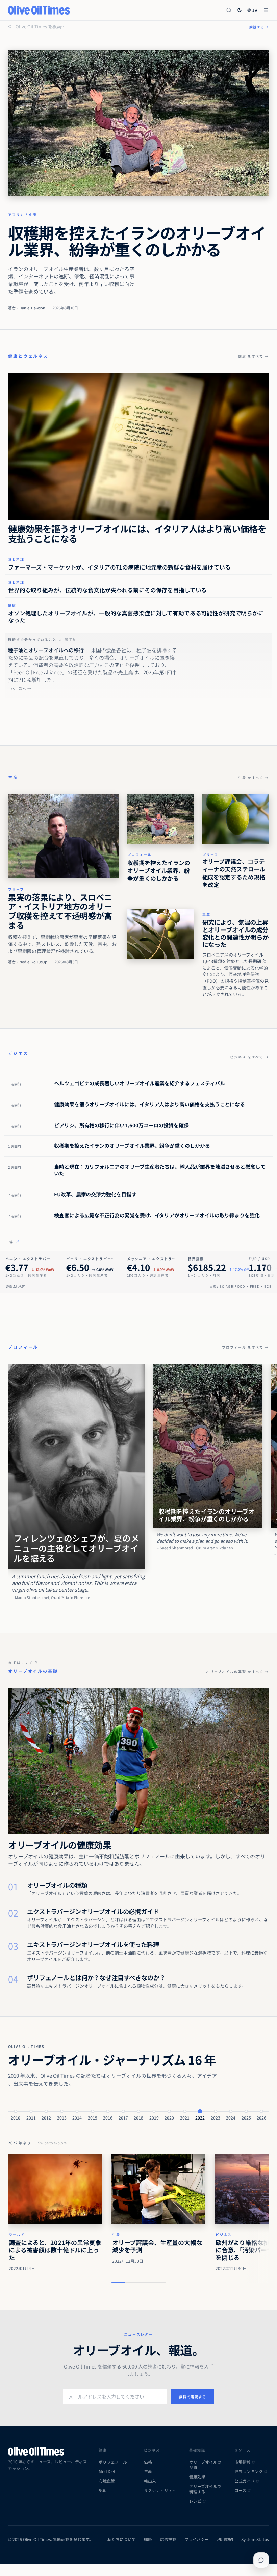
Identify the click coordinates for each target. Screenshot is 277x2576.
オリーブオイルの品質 (205, 2465)
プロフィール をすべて (245, 1347)
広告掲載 (168, 2539)
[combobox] (128, 27)
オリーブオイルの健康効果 (60, 1845)
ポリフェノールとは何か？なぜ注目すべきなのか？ (96, 1977)
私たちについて (122, 2539)
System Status (255, 2539)
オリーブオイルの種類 (57, 1885)
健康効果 (197, 2477)
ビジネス (224, 2234)
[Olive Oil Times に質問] (261, 2560)
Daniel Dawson (32, 308)
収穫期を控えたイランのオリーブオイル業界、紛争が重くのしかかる (137, 240)
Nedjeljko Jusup (33, 962)
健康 (12, 605)
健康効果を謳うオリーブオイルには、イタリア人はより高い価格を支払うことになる (137, 534)
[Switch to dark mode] (240, 10)
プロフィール (140, 854)
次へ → (25, 688)
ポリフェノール (113, 2462)
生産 (13, 777)
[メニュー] (266, 10)
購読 (148, 2539)
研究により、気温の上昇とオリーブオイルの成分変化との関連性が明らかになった (235, 933)
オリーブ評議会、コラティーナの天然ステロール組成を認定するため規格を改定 (234, 873)
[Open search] (229, 10)
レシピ (195, 2501)
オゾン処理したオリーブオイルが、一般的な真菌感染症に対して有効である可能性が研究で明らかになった (136, 617)
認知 (103, 2490)
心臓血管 (107, 2481)
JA (255, 10)
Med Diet (107, 2471)
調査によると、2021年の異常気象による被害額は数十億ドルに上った (55, 2250)
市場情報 (243, 2462)
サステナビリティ (160, 2490)
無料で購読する (193, 2397)
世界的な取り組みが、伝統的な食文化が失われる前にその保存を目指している (107, 590)
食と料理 (16, 559)
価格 (148, 2462)
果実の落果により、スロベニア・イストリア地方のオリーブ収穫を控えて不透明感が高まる (60, 911)
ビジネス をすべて (249, 1057)
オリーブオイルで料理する (205, 2489)
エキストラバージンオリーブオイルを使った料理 (93, 1944)
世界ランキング (249, 2471)
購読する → (259, 27)
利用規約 (225, 2539)
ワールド (17, 2234)
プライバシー (197, 2539)
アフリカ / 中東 (23, 214)
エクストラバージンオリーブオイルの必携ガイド (93, 1911)
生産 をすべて (254, 778)
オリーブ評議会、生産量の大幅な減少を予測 (157, 2246)
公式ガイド (245, 2481)
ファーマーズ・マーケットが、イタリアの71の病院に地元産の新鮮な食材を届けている (119, 567)
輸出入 (150, 2481)
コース (240, 2490)
